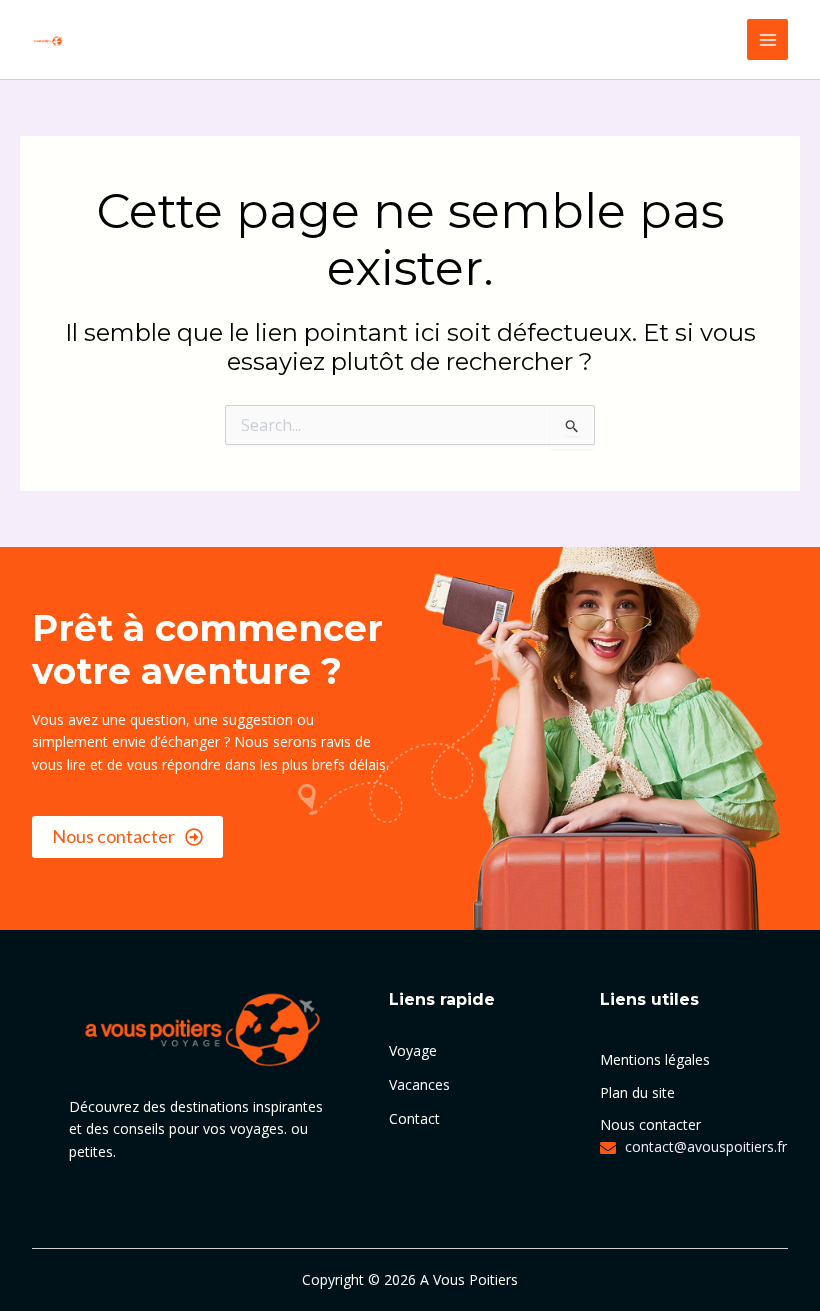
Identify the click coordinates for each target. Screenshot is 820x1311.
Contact (414, 1118)
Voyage (413, 1050)
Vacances (419, 1084)
